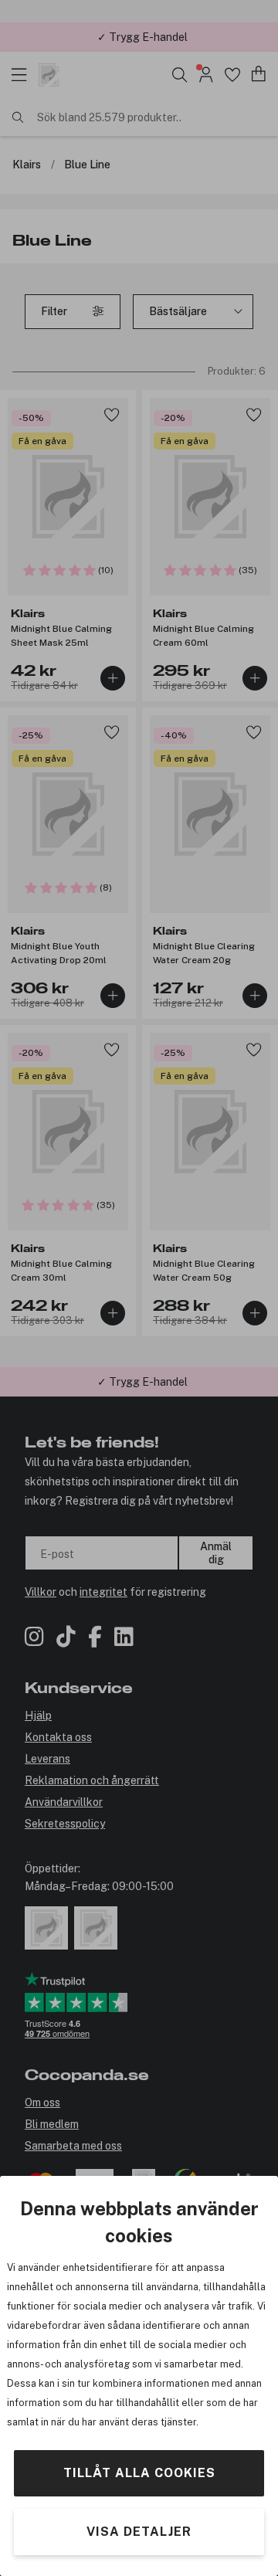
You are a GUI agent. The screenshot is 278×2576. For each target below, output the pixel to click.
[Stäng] (261, 59)
